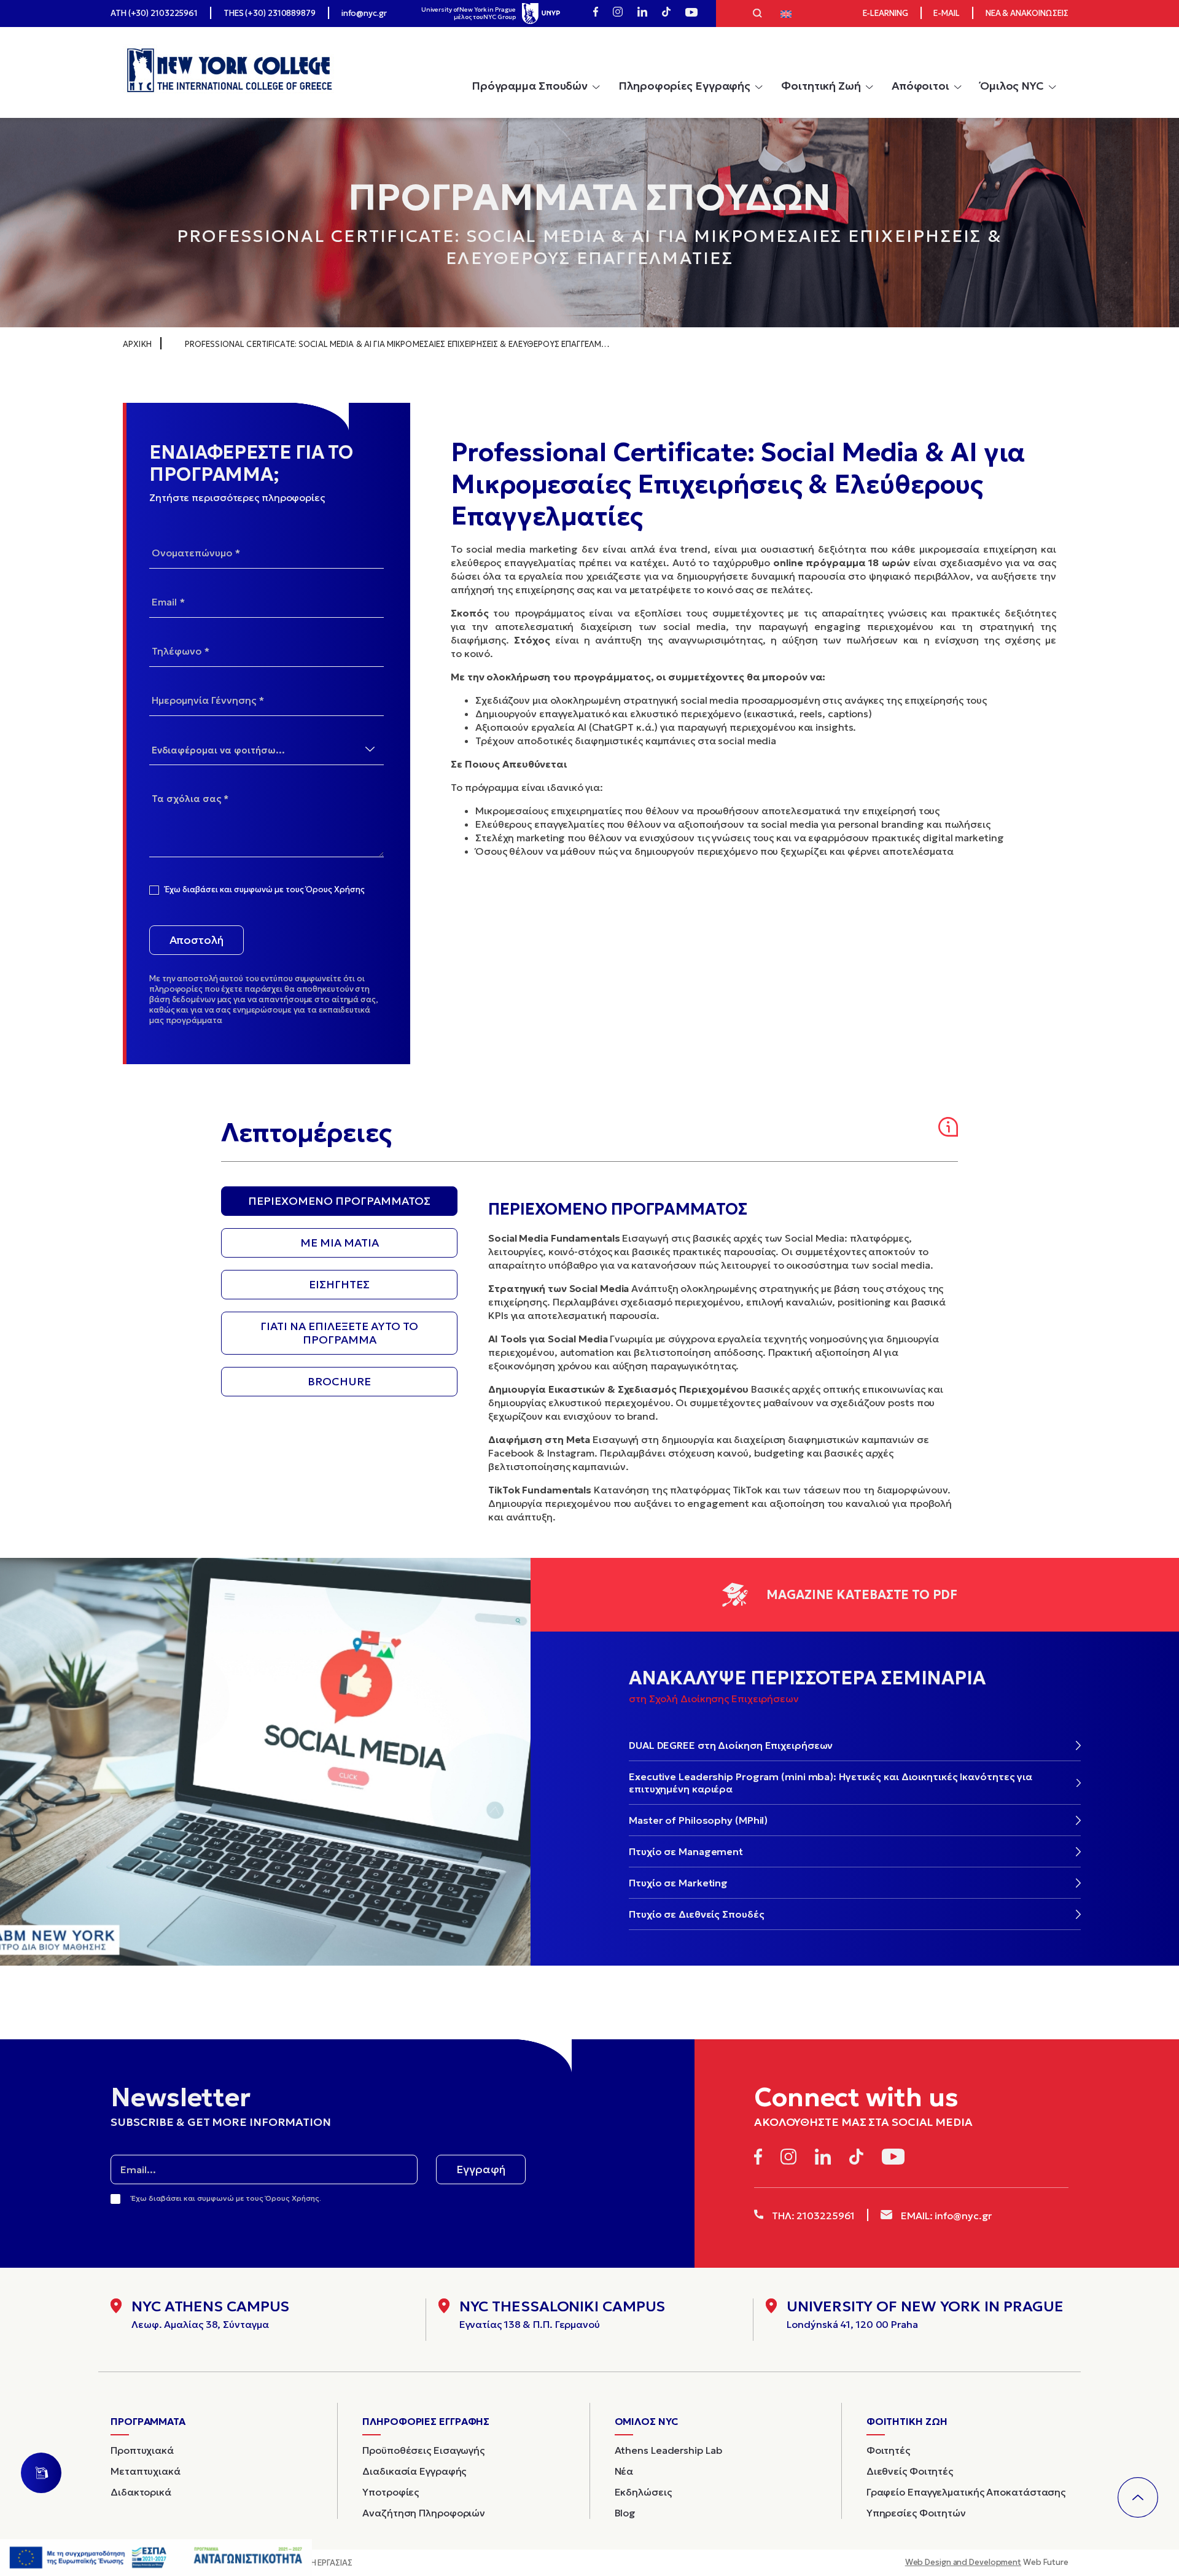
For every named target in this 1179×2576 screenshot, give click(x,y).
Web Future (987, 2562)
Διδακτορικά (141, 2492)
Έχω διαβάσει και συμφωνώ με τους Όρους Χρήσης (265, 890)
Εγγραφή (481, 2169)
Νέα (624, 2471)
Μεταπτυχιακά (146, 2471)
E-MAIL (946, 13)
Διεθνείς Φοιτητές (910, 2471)
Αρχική (137, 344)
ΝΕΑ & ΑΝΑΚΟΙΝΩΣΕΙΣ (1027, 13)
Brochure (339, 1381)
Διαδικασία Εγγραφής (414, 2471)
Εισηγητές (339, 1284)
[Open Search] (757, 15)
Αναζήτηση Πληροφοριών (424, 2513)
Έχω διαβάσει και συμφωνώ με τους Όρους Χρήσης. (226, 2198)
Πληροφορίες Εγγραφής (684, 86)
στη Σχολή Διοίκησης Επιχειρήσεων (714, 1699)
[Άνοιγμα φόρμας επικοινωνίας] (41, 2473)
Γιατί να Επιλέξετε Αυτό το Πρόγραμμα (339, 1333)
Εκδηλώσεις (643, 2492)
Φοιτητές (888, 2450)
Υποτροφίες (391, 2492)
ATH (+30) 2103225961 (154, 13)
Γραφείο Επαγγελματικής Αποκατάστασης (966, 2492)
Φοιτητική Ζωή (821, 86)
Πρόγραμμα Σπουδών (530, 86)
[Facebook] (596, 14)
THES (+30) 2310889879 (270, 13)
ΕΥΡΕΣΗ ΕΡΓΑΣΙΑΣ (320, 2563)
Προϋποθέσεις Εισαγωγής (423, 2450)
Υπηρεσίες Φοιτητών (916, 2513)
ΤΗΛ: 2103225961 (812, 2216)
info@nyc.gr (364, 13)
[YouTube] (691, 14)
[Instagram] (618, 14)
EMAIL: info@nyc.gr (945, 2216)
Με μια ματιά (340, 1243)
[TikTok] (666, 14)
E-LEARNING (885, 13)
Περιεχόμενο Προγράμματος (339, 1201)
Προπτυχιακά (142, 2450)
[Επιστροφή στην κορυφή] (1138, 2497)
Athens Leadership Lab (668, 2450)
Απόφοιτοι (920, 86)
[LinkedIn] (642, 14)
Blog (625, 2513)
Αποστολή (196, 940)
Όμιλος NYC (1012, 86)
